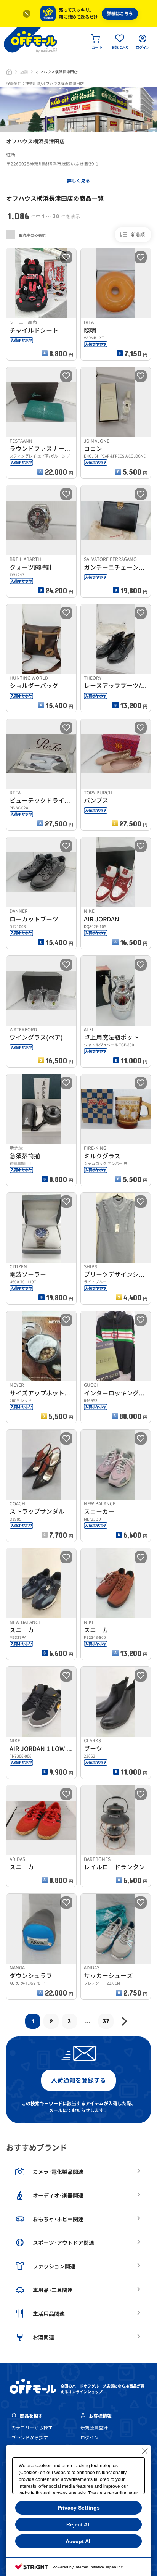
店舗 (24, 72)
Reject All (78, 2524)
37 (106, 2021)
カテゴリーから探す (32, 2428)
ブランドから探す (30, 2438)
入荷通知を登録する (78, 2080)
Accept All (79, 2541)
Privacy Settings (79, 2508)
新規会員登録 (94, 2428)
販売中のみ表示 (32, 235)
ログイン (90, 2438)
